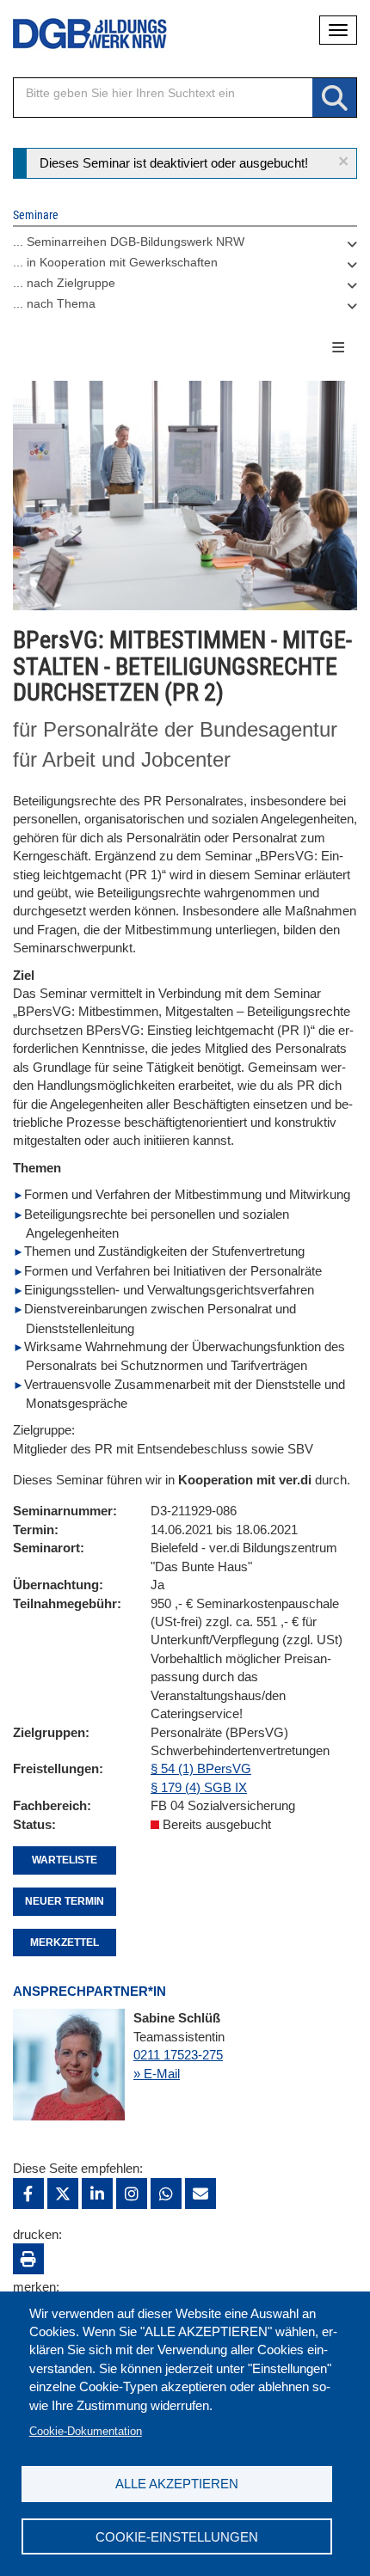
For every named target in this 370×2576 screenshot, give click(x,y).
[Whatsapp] (166, 2194)
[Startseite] (77, 34)
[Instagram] (132, 2194)
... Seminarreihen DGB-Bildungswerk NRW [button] (129, 242)
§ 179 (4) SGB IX (199, 1787)
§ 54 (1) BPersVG (201, 1768)
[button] (343, 161)
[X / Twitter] (63, 2194)
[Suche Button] (334, 98)
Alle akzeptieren (177, 2484)
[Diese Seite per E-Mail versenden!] (200, 2194)
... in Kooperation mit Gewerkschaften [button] (115, 262)
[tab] (185, 246)
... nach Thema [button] (54, 303)
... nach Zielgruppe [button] (64, 283)
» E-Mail (157, 2074)
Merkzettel (65, 1943)
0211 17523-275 (178, 2055)
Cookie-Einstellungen (177, 2537)
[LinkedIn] (97, 2194)
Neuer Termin (65, 1901)
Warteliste (65, 1860)
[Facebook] (28, 2194)
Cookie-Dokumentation (86, 2431)
